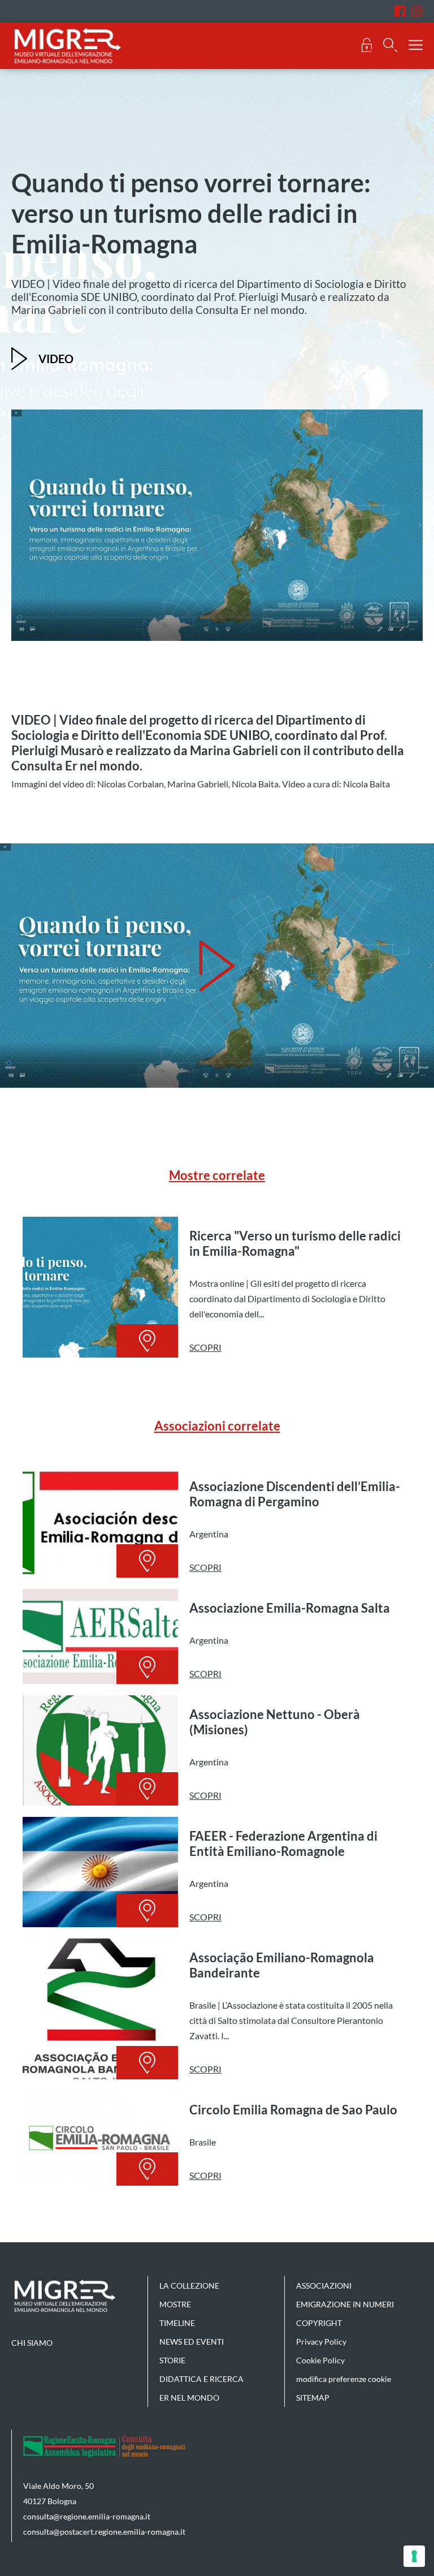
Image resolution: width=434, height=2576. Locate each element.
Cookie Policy (320, 2360)
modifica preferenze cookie (344, 2379)
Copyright (319, 2323)
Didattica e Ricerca (201, 2379)
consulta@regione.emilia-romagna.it (87, 2516)
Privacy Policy (321, 2342)
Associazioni (324, 2286)
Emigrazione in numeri (345, 2304)
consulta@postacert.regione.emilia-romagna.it (104, 2532)
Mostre (175, 2304)
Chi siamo (32, 2343)
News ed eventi (192, 2342)
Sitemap (313, 2398)
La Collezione (189, 2286)
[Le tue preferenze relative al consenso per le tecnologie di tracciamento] (414, 2556)
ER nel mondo (189, 2398)
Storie (172, 2360)
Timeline (177, 2323)
